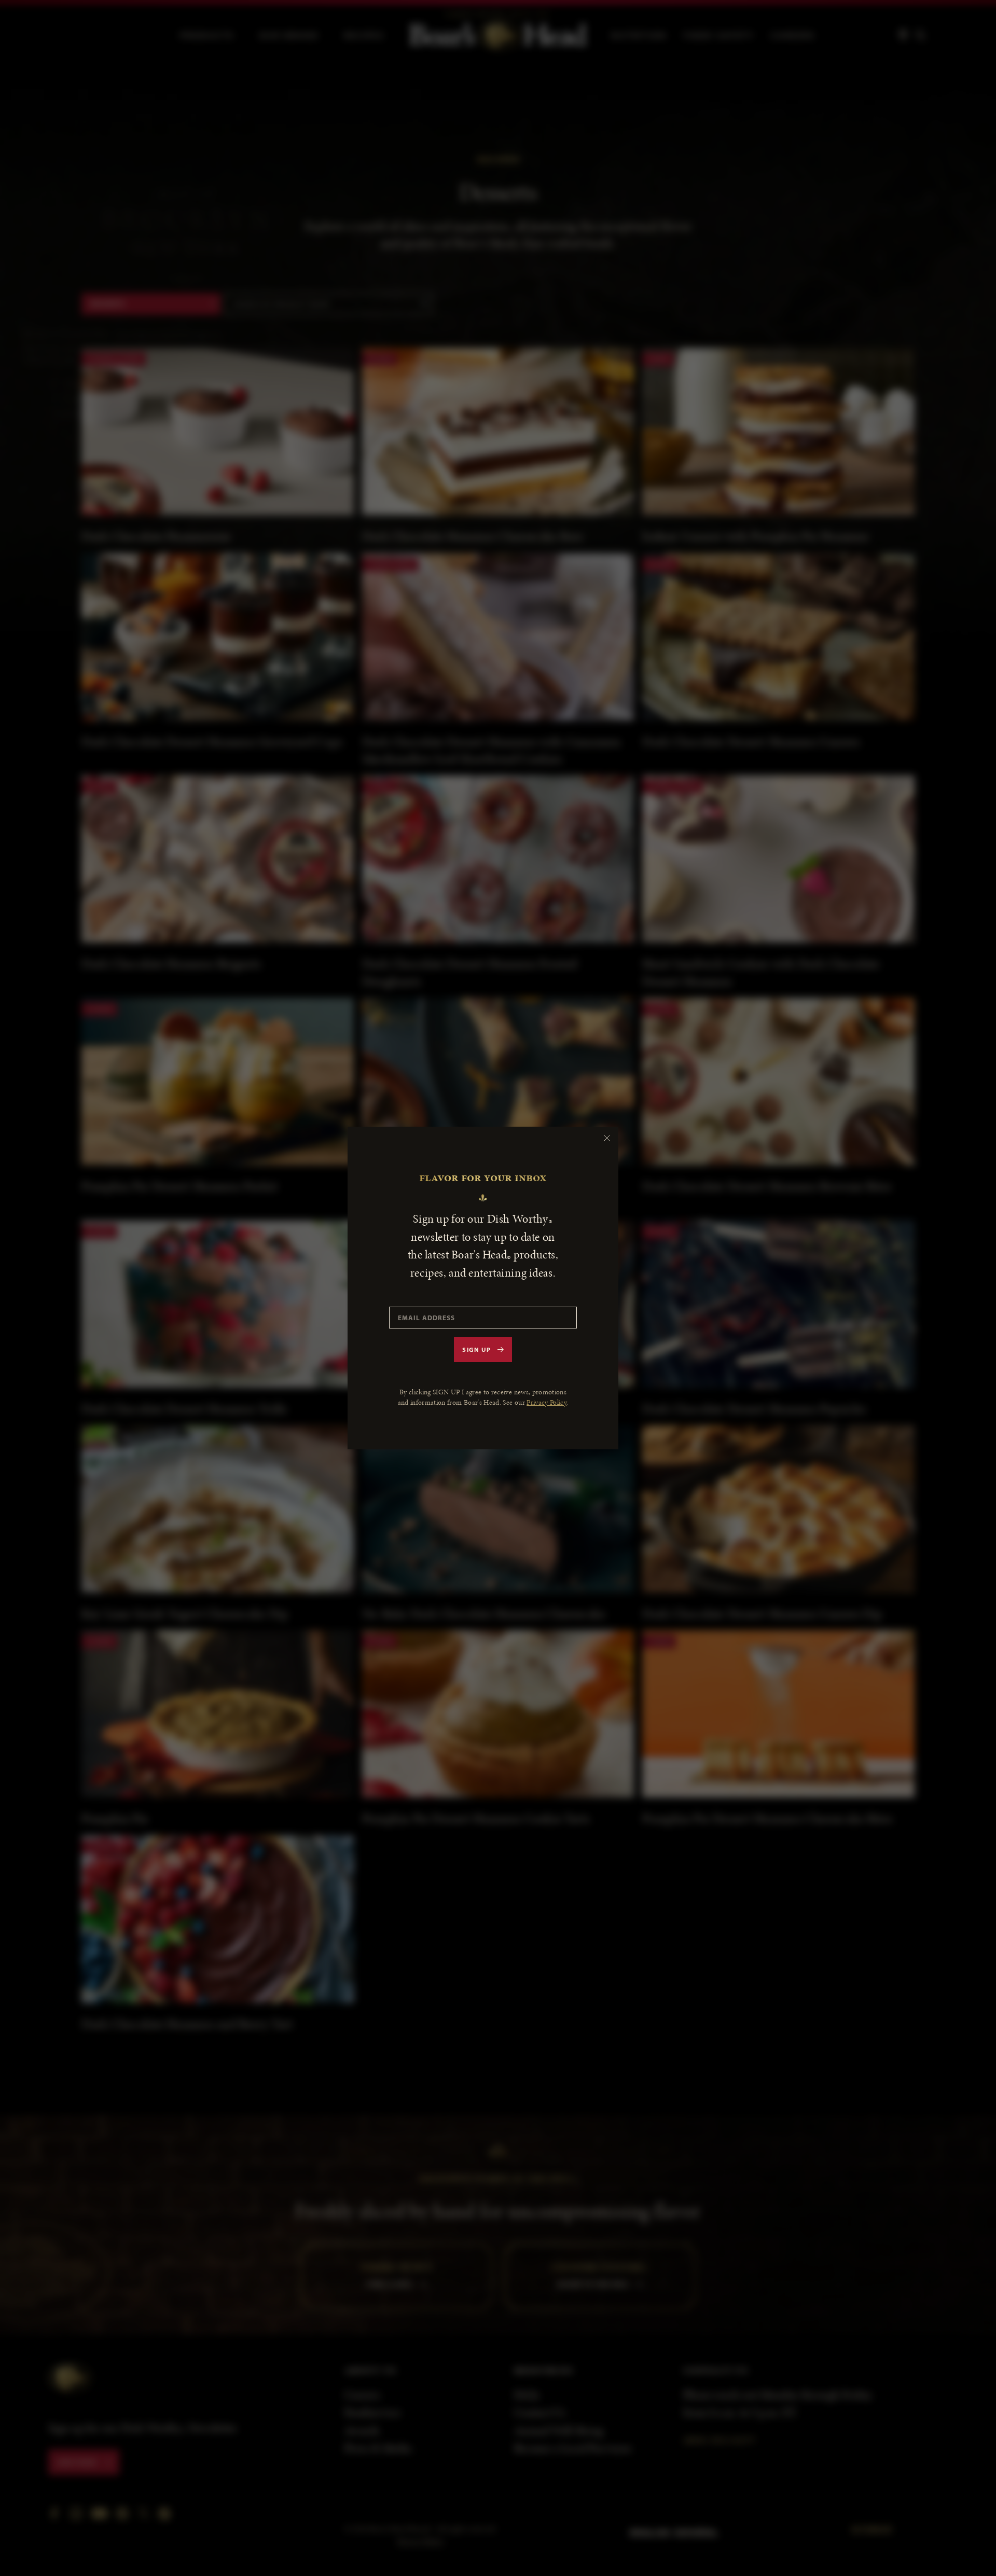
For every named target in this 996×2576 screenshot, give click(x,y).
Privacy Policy (547, 1402)
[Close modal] (607, 1138)
